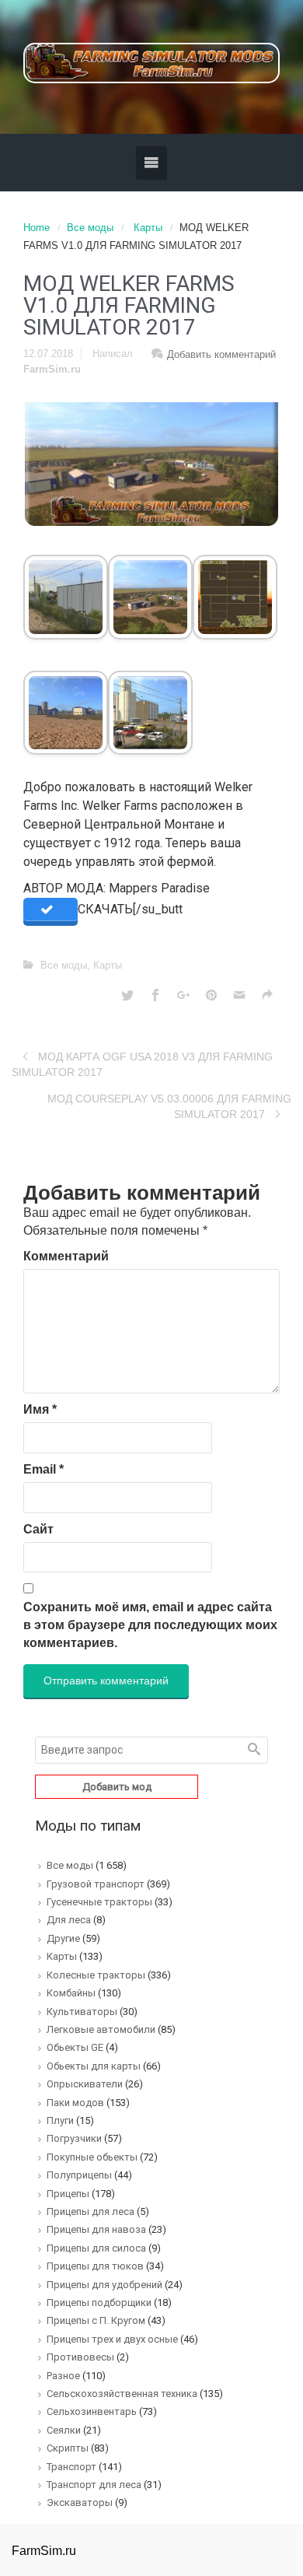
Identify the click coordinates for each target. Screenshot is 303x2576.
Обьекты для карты (94, 2066)
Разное (63, 2376)
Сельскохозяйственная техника (122, 2394)
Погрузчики (74, 2138)
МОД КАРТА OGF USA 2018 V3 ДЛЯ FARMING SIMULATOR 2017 (142, 1064)
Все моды (90, 228)
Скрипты (68, 2448)
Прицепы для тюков (95, 2266)
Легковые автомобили (101, 2029)
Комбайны (71, 1993)
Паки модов (75, 2103)
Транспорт (71, 2467)
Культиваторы (82, 2012)
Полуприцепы (79, 2175)
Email (44, 1469)
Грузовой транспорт (96, 1884)
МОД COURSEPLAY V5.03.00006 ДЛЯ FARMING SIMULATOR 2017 (169, 1106)
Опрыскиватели (85, 2084)
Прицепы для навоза (96, 2229)
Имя (40, 1409)
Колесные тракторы (96, 1975)
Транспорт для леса (94, 2485)
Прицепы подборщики (99, 2303)
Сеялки (64, 2430)
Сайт (38, 1529)
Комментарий (66, 1256)
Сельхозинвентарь (92, 2411)
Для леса (69, 1920)
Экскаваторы (80, 2502)
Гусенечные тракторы (99, 1902)
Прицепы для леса (91, 2212)
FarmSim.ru (52, 369)
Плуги (60, 2120)
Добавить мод (117, 1787)
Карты (148, 228)
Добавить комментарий (221, 354)
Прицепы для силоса (96, 2248)
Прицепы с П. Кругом (96, 2320)
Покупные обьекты (92, 2157)
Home (37, 228)
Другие (63, 1938)
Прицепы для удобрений (104, 2285)
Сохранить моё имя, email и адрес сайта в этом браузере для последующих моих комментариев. (150, 1625)
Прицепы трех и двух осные (112, 2339)
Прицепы (68, 2194)
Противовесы (80, 2357)
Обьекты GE (75, 2047)
